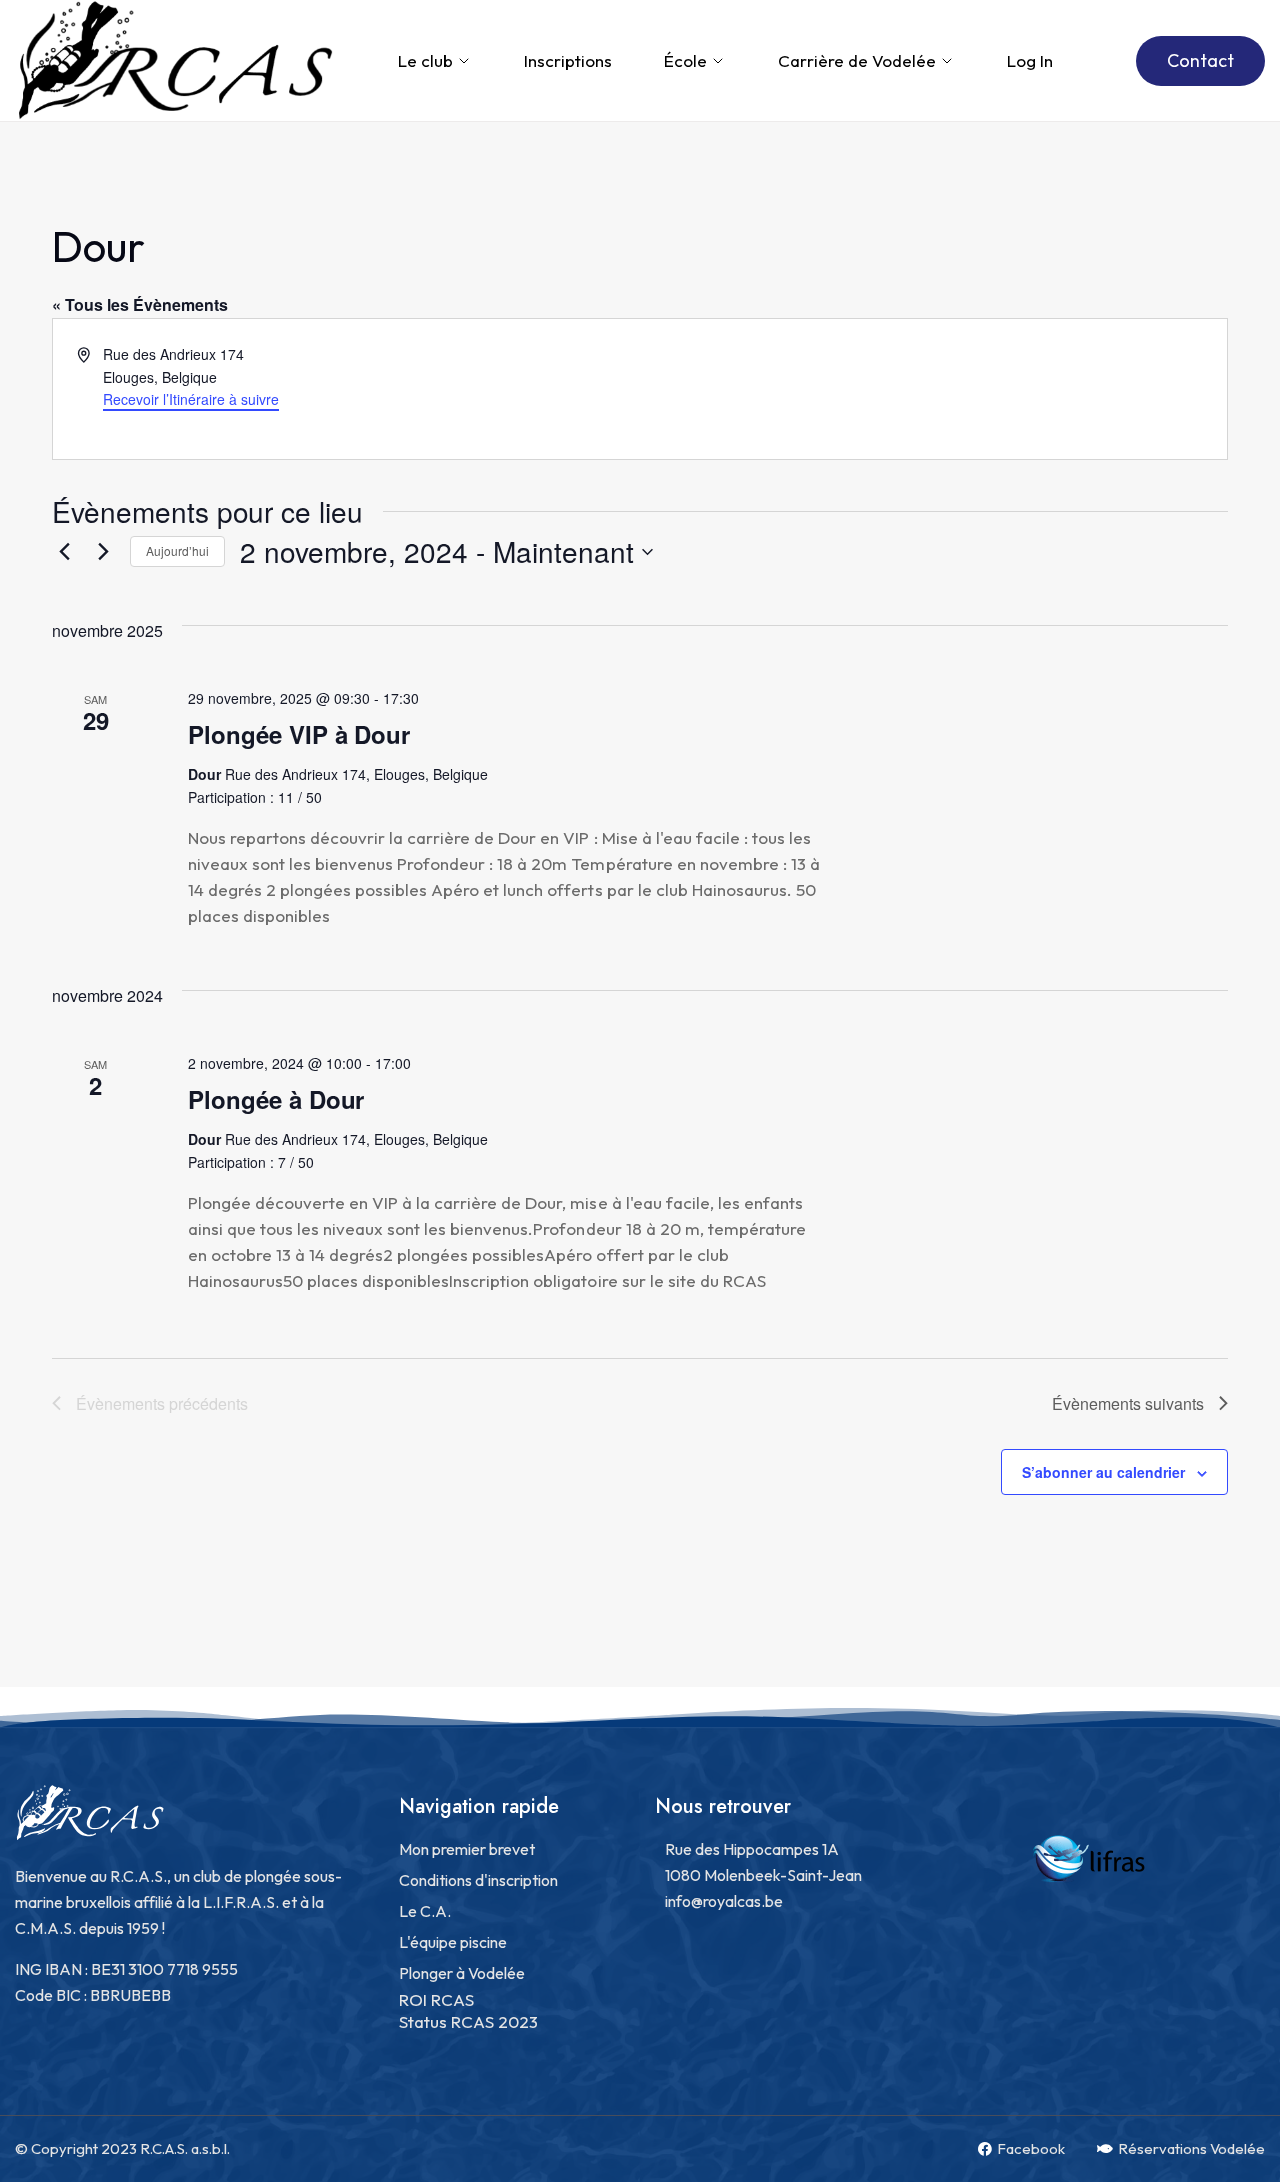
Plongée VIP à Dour (299, 734)
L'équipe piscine (453, 1942)
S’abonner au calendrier (1103, 1472)
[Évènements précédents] (64, 552)
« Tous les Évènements (140, 304)
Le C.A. (425, 1911)
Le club (425, 60)
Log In (1030, 60)
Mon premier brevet (467, 1849)
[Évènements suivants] (103, 552)
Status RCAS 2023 (468, 2021)
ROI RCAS (436, 1999)
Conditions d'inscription (478, 1880)
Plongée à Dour (276, 1099)
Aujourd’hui (177, 550)
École (685, 60)
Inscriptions (568, 60)
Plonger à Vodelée (462, 1973)
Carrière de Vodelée (857, 60)
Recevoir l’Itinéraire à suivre (191, 399)
